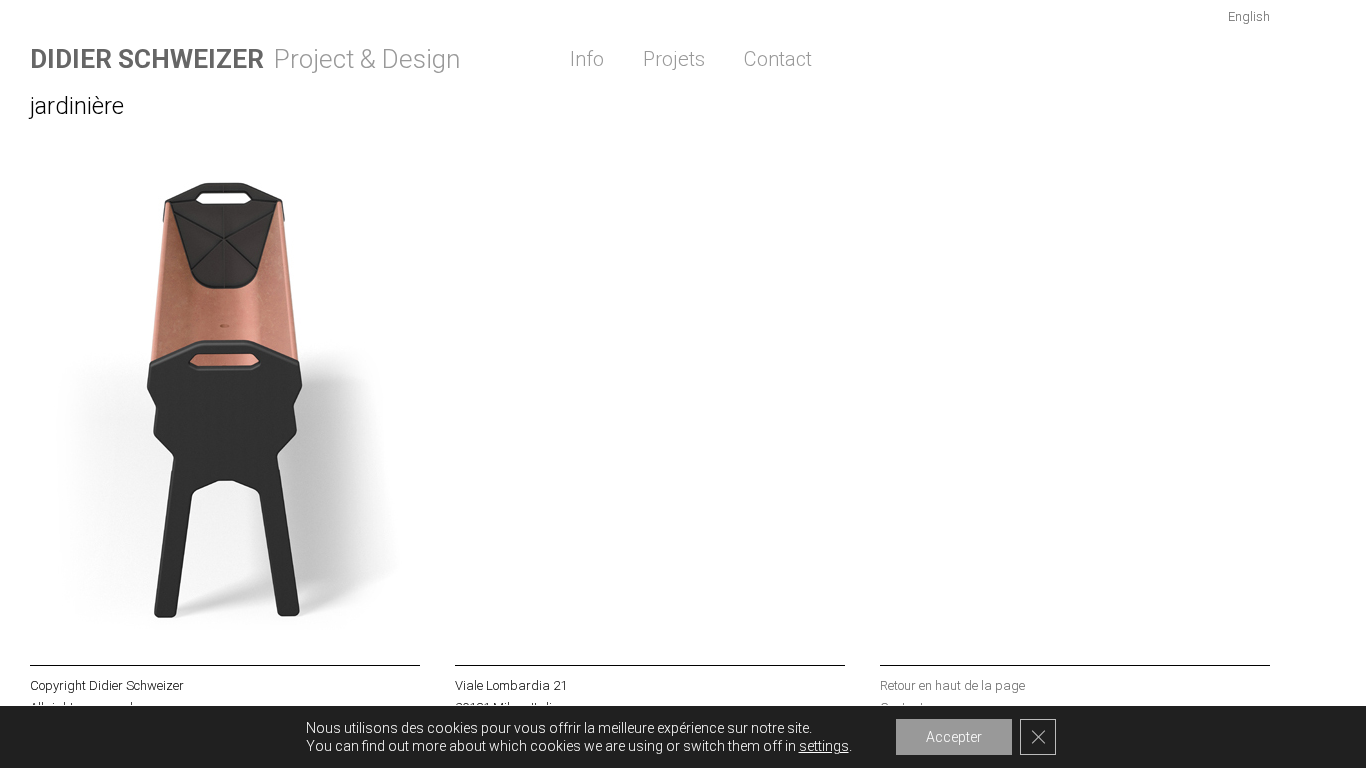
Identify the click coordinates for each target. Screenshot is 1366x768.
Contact (778, 59)
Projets (674, 59)
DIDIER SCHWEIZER (147, 59)
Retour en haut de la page (952, 685)
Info (587, 59)
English (1249, 16)
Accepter (954, 737)
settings (824, 746)
